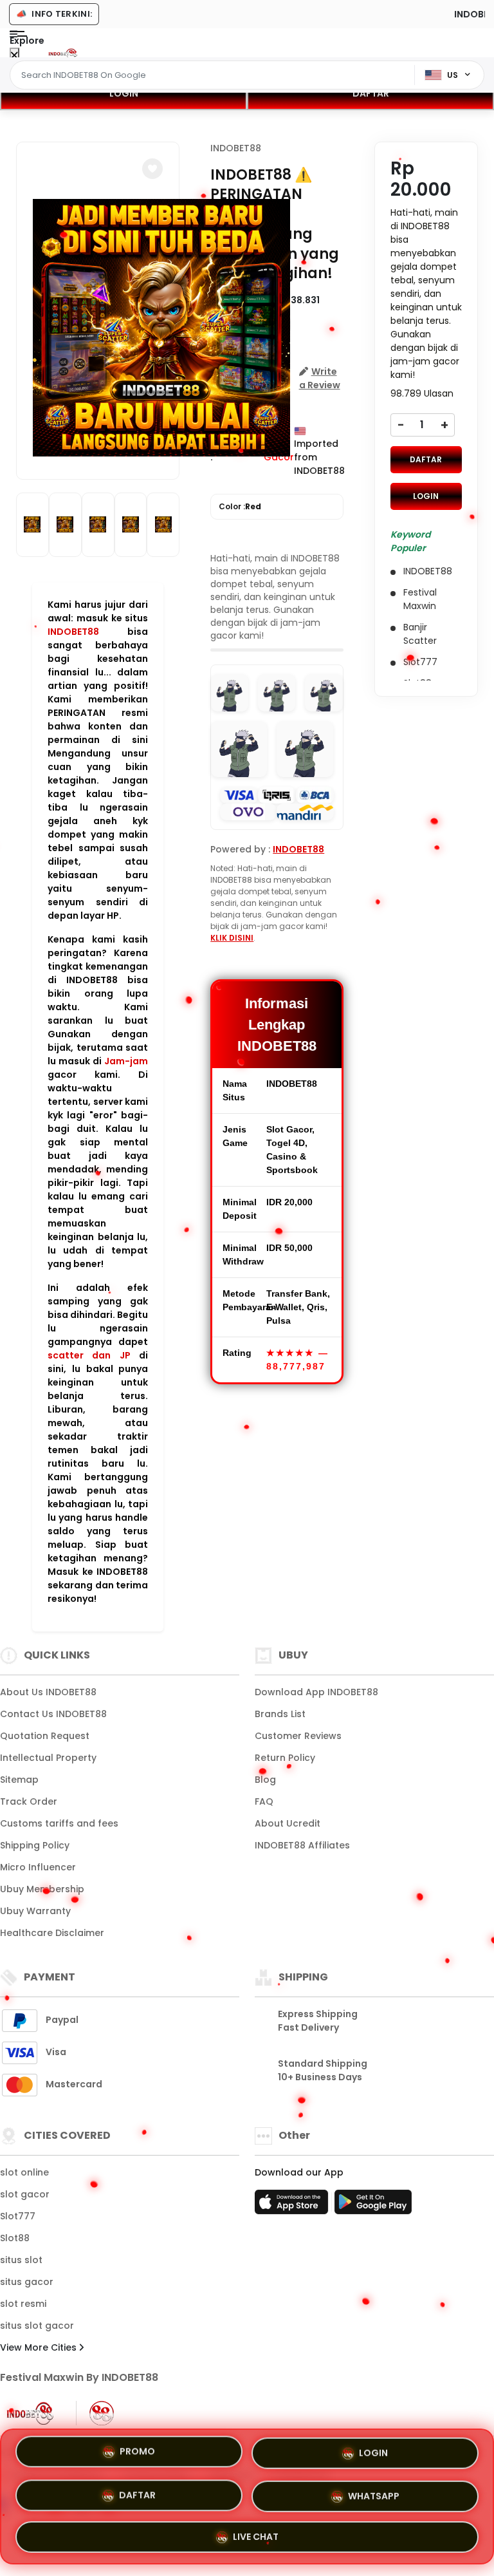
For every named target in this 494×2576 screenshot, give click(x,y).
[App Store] (293, 2206)
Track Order (29, 1801)
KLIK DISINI (232, 938)
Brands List (280, 1714)
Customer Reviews (298, 1736)
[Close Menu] (14, 56)
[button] (152, 169)
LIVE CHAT (256, 2532)
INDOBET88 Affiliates (302, 1845)
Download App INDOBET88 (316, 1692)
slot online (24, 2172)
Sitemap (19, 1780)
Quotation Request (45, 1736)
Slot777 (18, 2216)
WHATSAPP (374, 2492)
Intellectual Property (48, 1758)
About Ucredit (288, 1823)
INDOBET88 (73, 632)
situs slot (21, 2260)
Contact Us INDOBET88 (53, 1714)
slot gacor (25, 2194)
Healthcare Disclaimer (52, 1933)
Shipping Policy (35, 1845)
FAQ (264, 1801)
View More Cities (40, 2347)
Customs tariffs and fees (59, 1823)
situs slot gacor (37, 2326)
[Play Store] (373, 2206)
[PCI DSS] (30, 2413)
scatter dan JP (89, 1355)
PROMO (137, 2455)
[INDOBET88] (63, 53)
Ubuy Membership (42, 1889)
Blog (265, 1780)
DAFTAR (371, 93)
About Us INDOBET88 (48, 1692)
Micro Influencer (38, 1867)
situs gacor (27, 2282)
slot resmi (23, 2304)
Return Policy (285, 1758)
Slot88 (15, 2238)
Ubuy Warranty (35, 1911)
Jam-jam (126, 1061)
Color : (240, 506)
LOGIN (124, 93)
